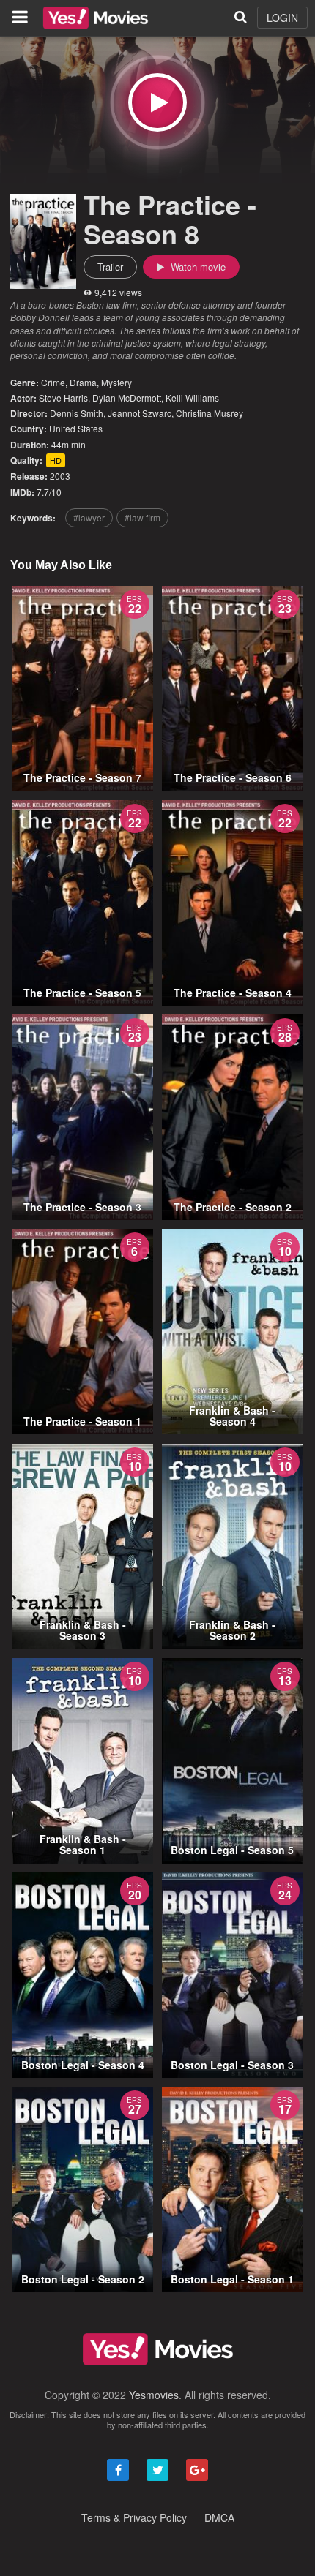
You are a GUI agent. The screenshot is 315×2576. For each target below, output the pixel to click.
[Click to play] (157, 102)
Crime (53, 382)
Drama (83, 382)
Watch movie (197, 267)
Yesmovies (154, 2395)
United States (76, 428)
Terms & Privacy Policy (134, 2517)
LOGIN (282, 18)
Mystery (116, 382)
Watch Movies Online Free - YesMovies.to (96, 18)
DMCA (219, 2517)
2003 (60, 476)
